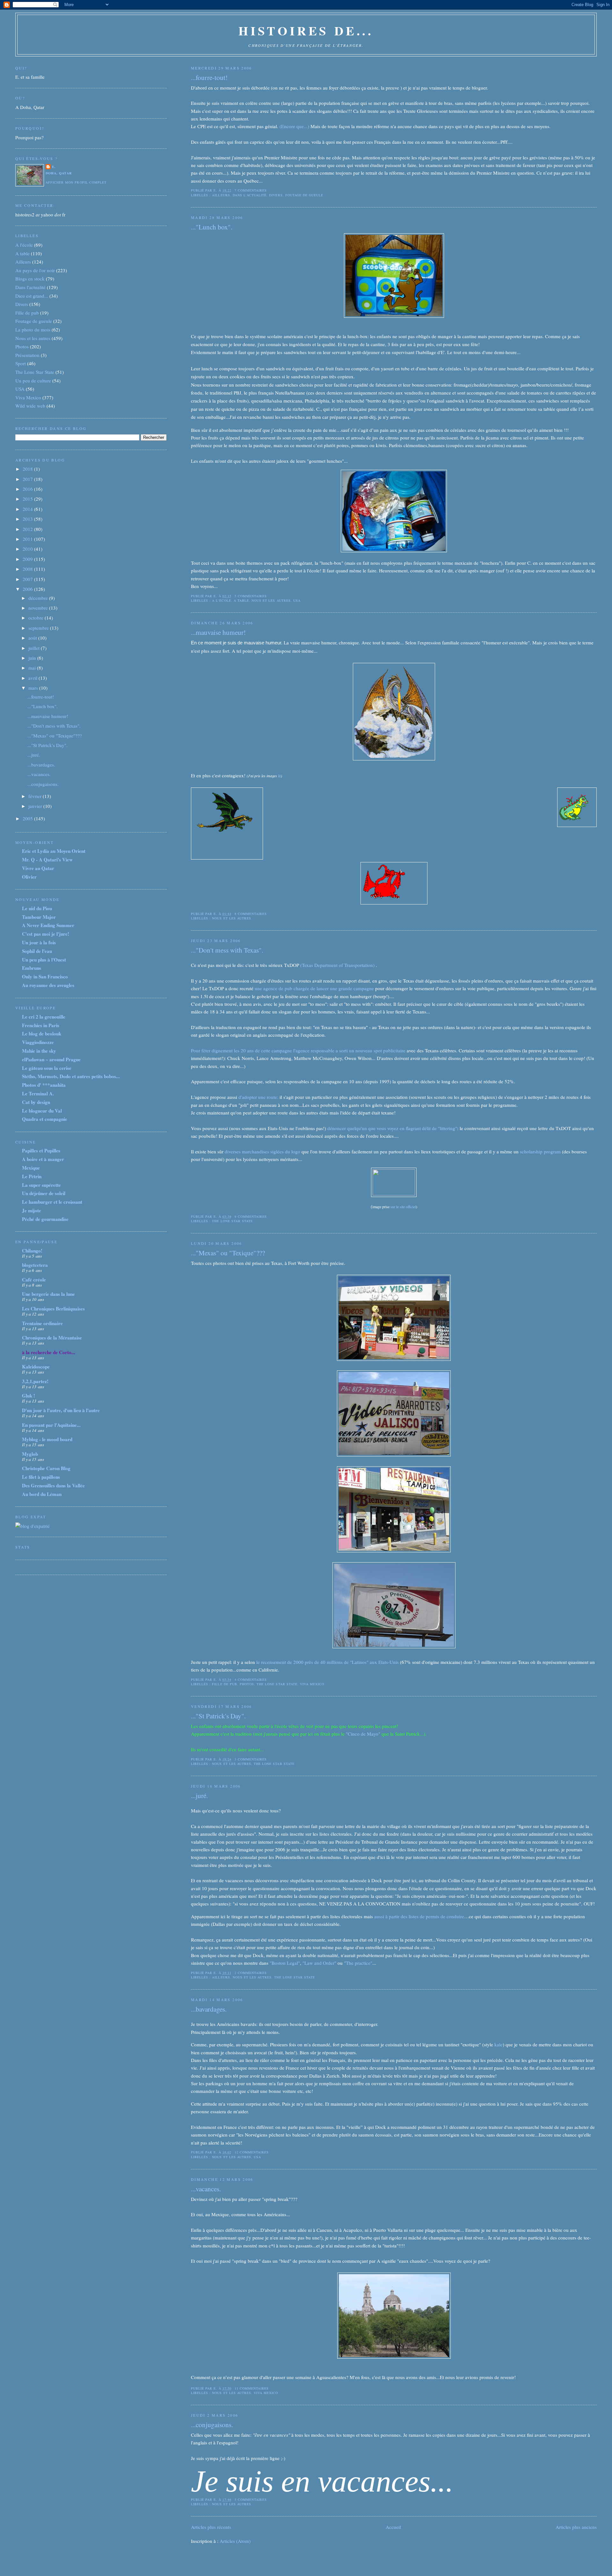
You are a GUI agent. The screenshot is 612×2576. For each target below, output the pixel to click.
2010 (28, 549)
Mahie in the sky (39, 1051)
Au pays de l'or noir (35, 270)
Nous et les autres (271, 600)
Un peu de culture (33, 381)
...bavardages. (209, 2009)
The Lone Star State (232, 1221)
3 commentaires (251, 1759)
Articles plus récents (211, 2527)
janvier (36, 806)
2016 (28, 489)
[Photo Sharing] (394, 316)
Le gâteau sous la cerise (47, 1068)
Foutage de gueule (304, 195)
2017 (28, 479)
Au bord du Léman (42, 1494)
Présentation (27, 355)
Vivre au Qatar (38, 868)
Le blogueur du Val (42, 1111)
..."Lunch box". (212, 227)
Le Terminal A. (38, 1093)
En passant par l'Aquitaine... (51, 1425)
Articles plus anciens (576, 2527)
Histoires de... (306, 30)
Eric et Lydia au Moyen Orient (54, 851)
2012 (28, 529)
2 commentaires (251, 1973)
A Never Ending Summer (48, 925)
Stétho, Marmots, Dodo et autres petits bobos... (71, 1076)
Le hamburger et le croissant (52, 1202)
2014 (28, 509)
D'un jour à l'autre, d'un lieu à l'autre (61, 1410)
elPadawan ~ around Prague (51, 1059)
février (36, 796)
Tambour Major (39, 917)
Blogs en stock (30, 279)
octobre (36, 618)
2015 (28, 499)
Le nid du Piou (37, 908)
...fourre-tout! (209, 77)
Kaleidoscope (36, 1367)
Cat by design (36, 1102)
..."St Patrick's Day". (218, 1716)
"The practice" (358, 1963)
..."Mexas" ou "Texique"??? (228, 1253)
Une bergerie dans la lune (48, 1294)
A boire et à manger (43, 1159)
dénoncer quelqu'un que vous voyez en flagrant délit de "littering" (392, 1128)
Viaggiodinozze (38, 1042)
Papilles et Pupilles (41, 1150)
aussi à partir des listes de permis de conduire (419, 1916)
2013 (28, 519)
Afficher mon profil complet (76, 182)
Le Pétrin (32, 1176)
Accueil (393, 2527)
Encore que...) (295, 126)
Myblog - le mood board (47, 1439)
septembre (39, 628)
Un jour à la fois (39, 942)
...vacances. (206, 2189)
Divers (276, 195)
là (279, 776)
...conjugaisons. (212, 2425)
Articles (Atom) (235, 2541)
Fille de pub (224, 1684)
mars (34, 688)
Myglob (30, 1454)
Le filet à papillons (41, 1477)
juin (33, 658)
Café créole (34, 1280)
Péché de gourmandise (45, 1219)
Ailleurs (221, 195)
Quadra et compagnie (45, 1119)
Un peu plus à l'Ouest (44, 960)
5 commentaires (251, 596)
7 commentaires (251, 190)
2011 (28, 539)
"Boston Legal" (285, 1963)
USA (297, 600)
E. (54, 167)
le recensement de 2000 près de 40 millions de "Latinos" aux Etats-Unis (328, 1662)
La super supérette (41, 1185)
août (33, 638)
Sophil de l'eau (37, 951)
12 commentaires (252, 2152)
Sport (21, 363)
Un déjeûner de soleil (44, 1193)
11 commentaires (252, 2388)
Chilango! (32, 1251)
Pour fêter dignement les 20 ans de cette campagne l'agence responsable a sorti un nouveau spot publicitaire (298, 1050)
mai (33, 668)
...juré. (199, 1796)
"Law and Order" (319, 1963)
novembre (39, 608)
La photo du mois (33, 330)
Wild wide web (30, 406)
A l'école (221, 600)
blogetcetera (35, 1265)
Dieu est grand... (32, 296)
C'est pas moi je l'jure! (46, 934)
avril (33, 678)
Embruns (32, 968)
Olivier (29, 877)
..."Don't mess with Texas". (227, 950)
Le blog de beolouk (42, 1034)
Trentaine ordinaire (42, 1323)
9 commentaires (251, 1216)
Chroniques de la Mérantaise (52, 1338)
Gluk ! (29, 1396)
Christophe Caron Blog (46, 1468)
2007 (28, 579)
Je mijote (32, 1210)
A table (241, 600)
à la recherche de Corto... (49, 1352)
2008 (28, 569)
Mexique (31, 1168)
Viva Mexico (312, 1684)
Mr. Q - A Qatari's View (47, 860)
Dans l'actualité (250, 195)
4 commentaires (251, 1680)
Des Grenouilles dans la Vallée (53, 1485)
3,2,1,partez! (35, 1381)
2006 (28, 589)
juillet (35, 648)
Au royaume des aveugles (48, 985)
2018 (28, 469)
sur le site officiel (403, 1207)
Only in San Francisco (45, 976)
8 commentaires (251, 914)
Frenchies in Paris (41, 1025)
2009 (28, 559)
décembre (39, 598)
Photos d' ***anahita (44, 1085)
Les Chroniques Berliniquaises (53, 1309)
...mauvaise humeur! (218, 632)
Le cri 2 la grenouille (44, 1017)
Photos (247, 1684)
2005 (28, 818)
